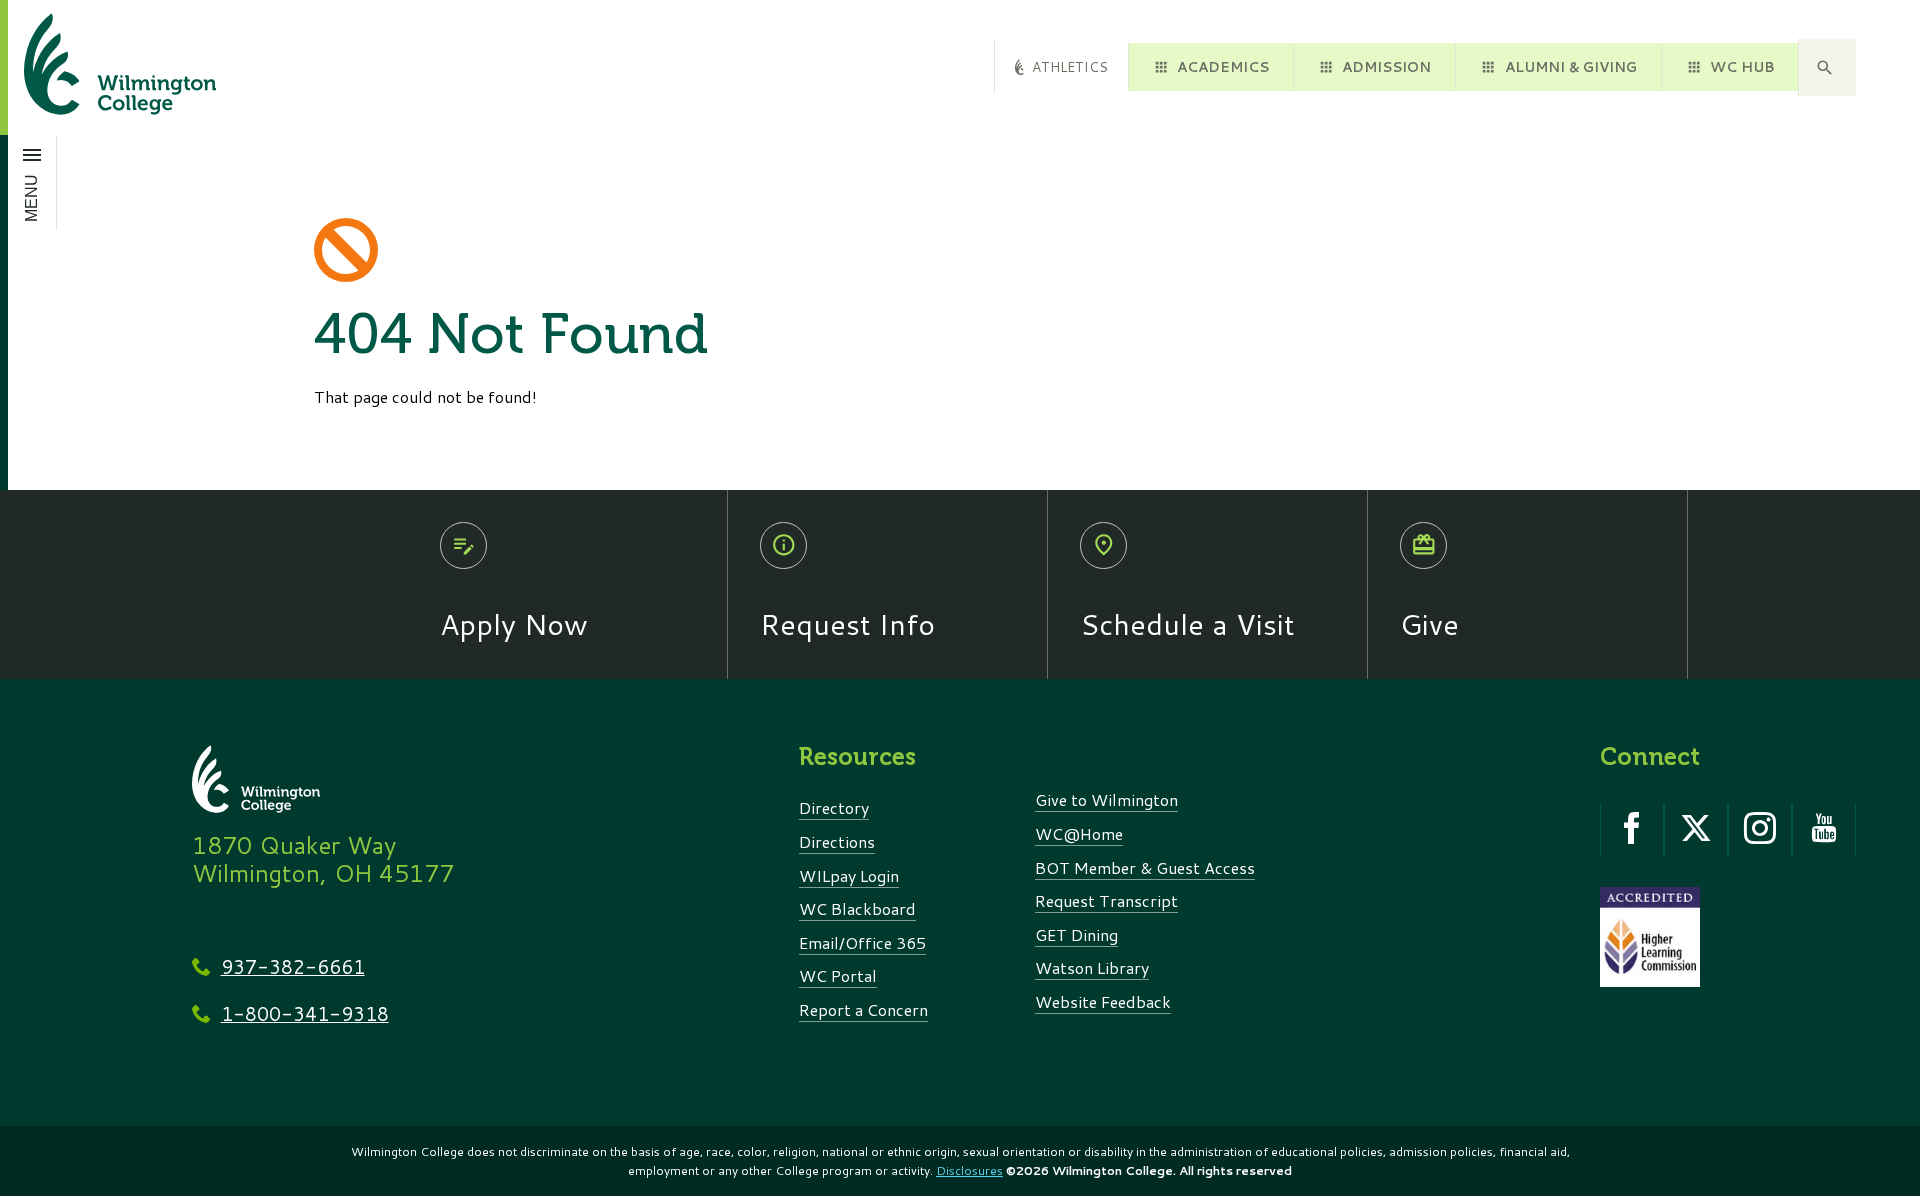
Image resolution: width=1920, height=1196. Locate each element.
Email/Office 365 (862, 942)
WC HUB (1742, 66)
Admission (1386, 66)
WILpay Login (849, 875)
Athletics (1070, 66)
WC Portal (838, 975)
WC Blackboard (857, 908)
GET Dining (1076, 934)
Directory (834, 807)
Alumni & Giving (1571, 66)
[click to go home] (96, 67)
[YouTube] (1824, 828)
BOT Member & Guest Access (1145, 867)
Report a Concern (863, 1009)
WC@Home (1079, 833)
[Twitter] (1696, 828)
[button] (1827, 68)
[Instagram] (1760, 828)
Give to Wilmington (1106, 799)
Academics (1223, 66)
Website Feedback (1103, 1001)
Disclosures (969, 1170)
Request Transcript (1106, 900)
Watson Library (1092, 967)
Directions (837, 841)
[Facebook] (1632, 828)
